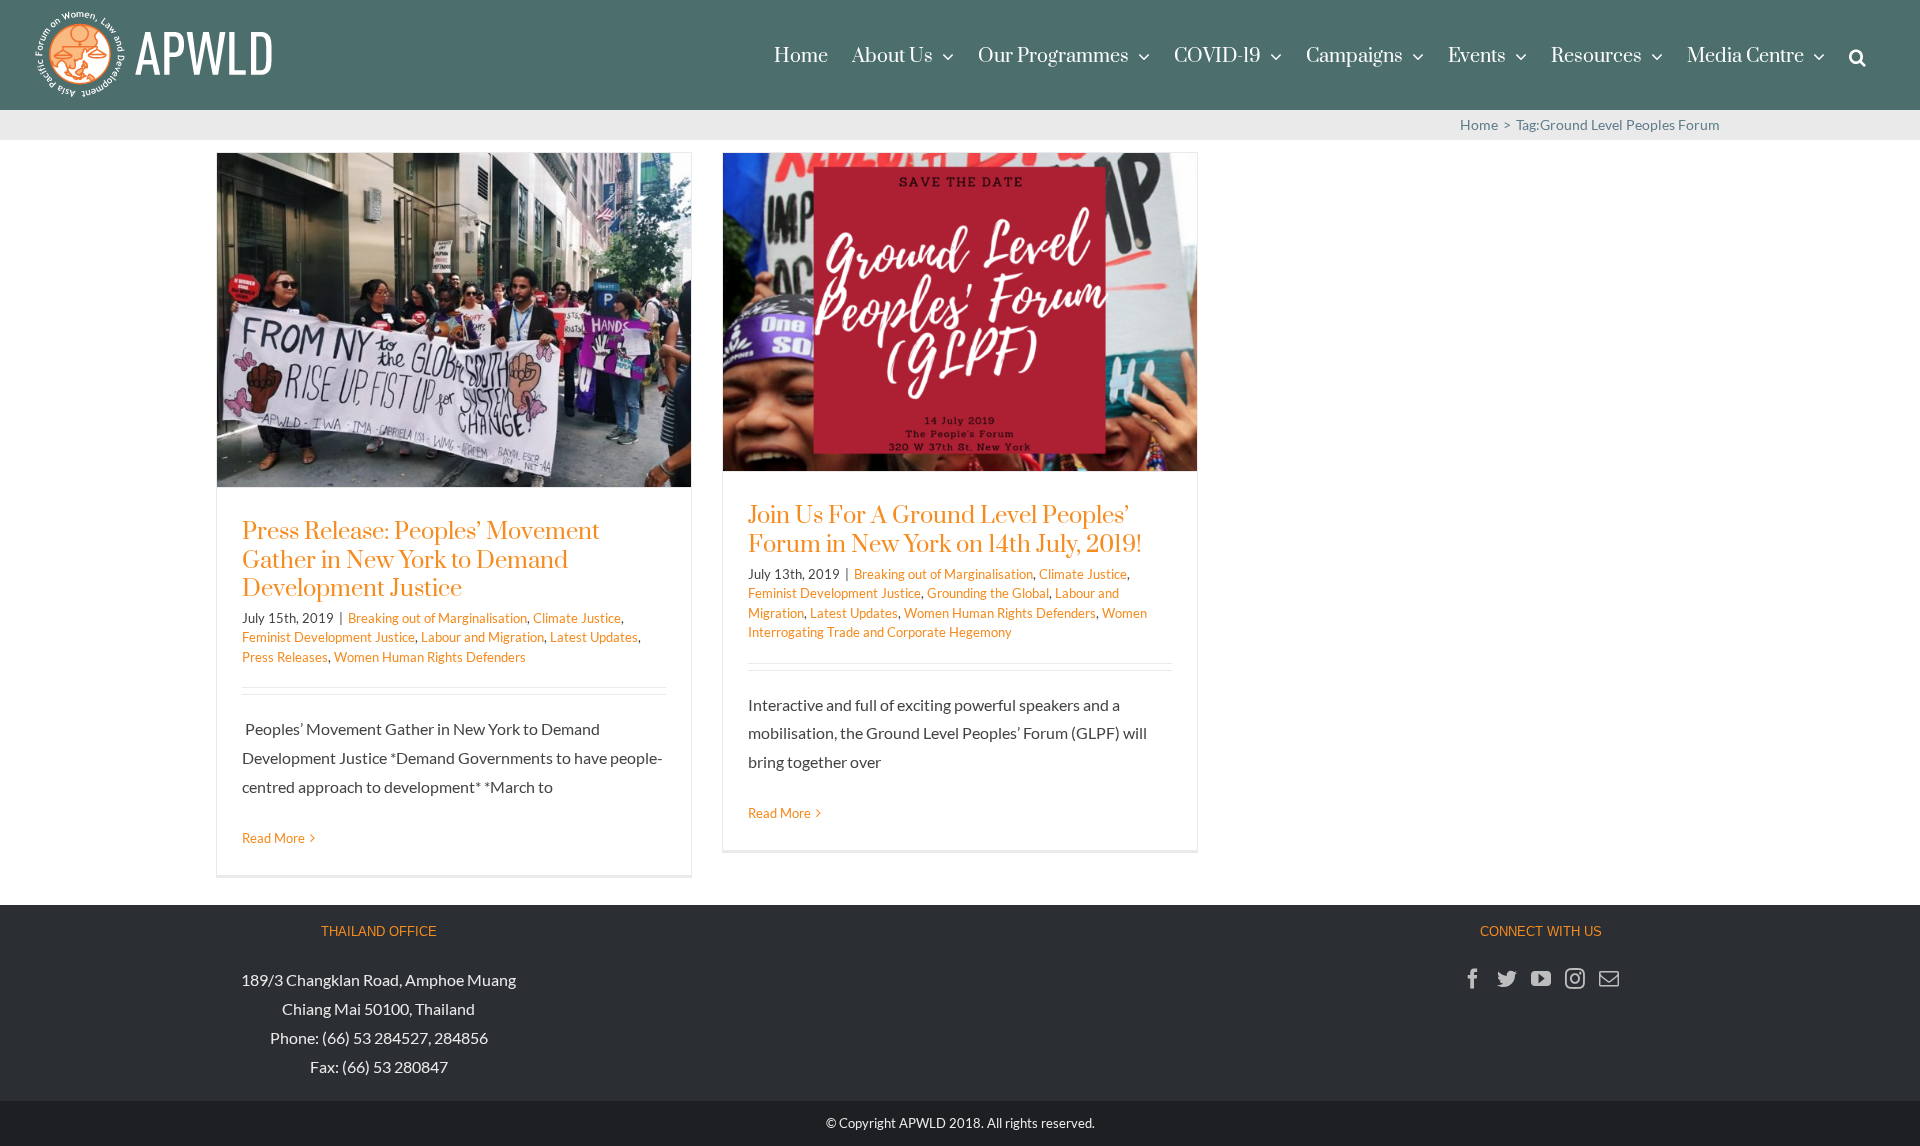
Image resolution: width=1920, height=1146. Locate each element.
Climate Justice (577, 618)
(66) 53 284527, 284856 (405, 1037)
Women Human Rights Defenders (430, 657)
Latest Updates (594, 637)
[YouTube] (1541, 979)
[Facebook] (1473, 979)
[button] (1857, 55)
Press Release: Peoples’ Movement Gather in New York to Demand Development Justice (421, 560)
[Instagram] (1575, 979)
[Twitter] (1507, 979)
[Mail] (1609, 979)
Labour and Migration (482, 637)
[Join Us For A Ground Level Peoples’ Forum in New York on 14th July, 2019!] (960, 312)
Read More (273, 838)
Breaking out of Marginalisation (437, 618)
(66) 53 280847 (395, 1066)
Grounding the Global (988, 593)
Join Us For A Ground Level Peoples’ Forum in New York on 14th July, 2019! (945, 530)
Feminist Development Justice (328, 637)
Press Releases (285, 657)
